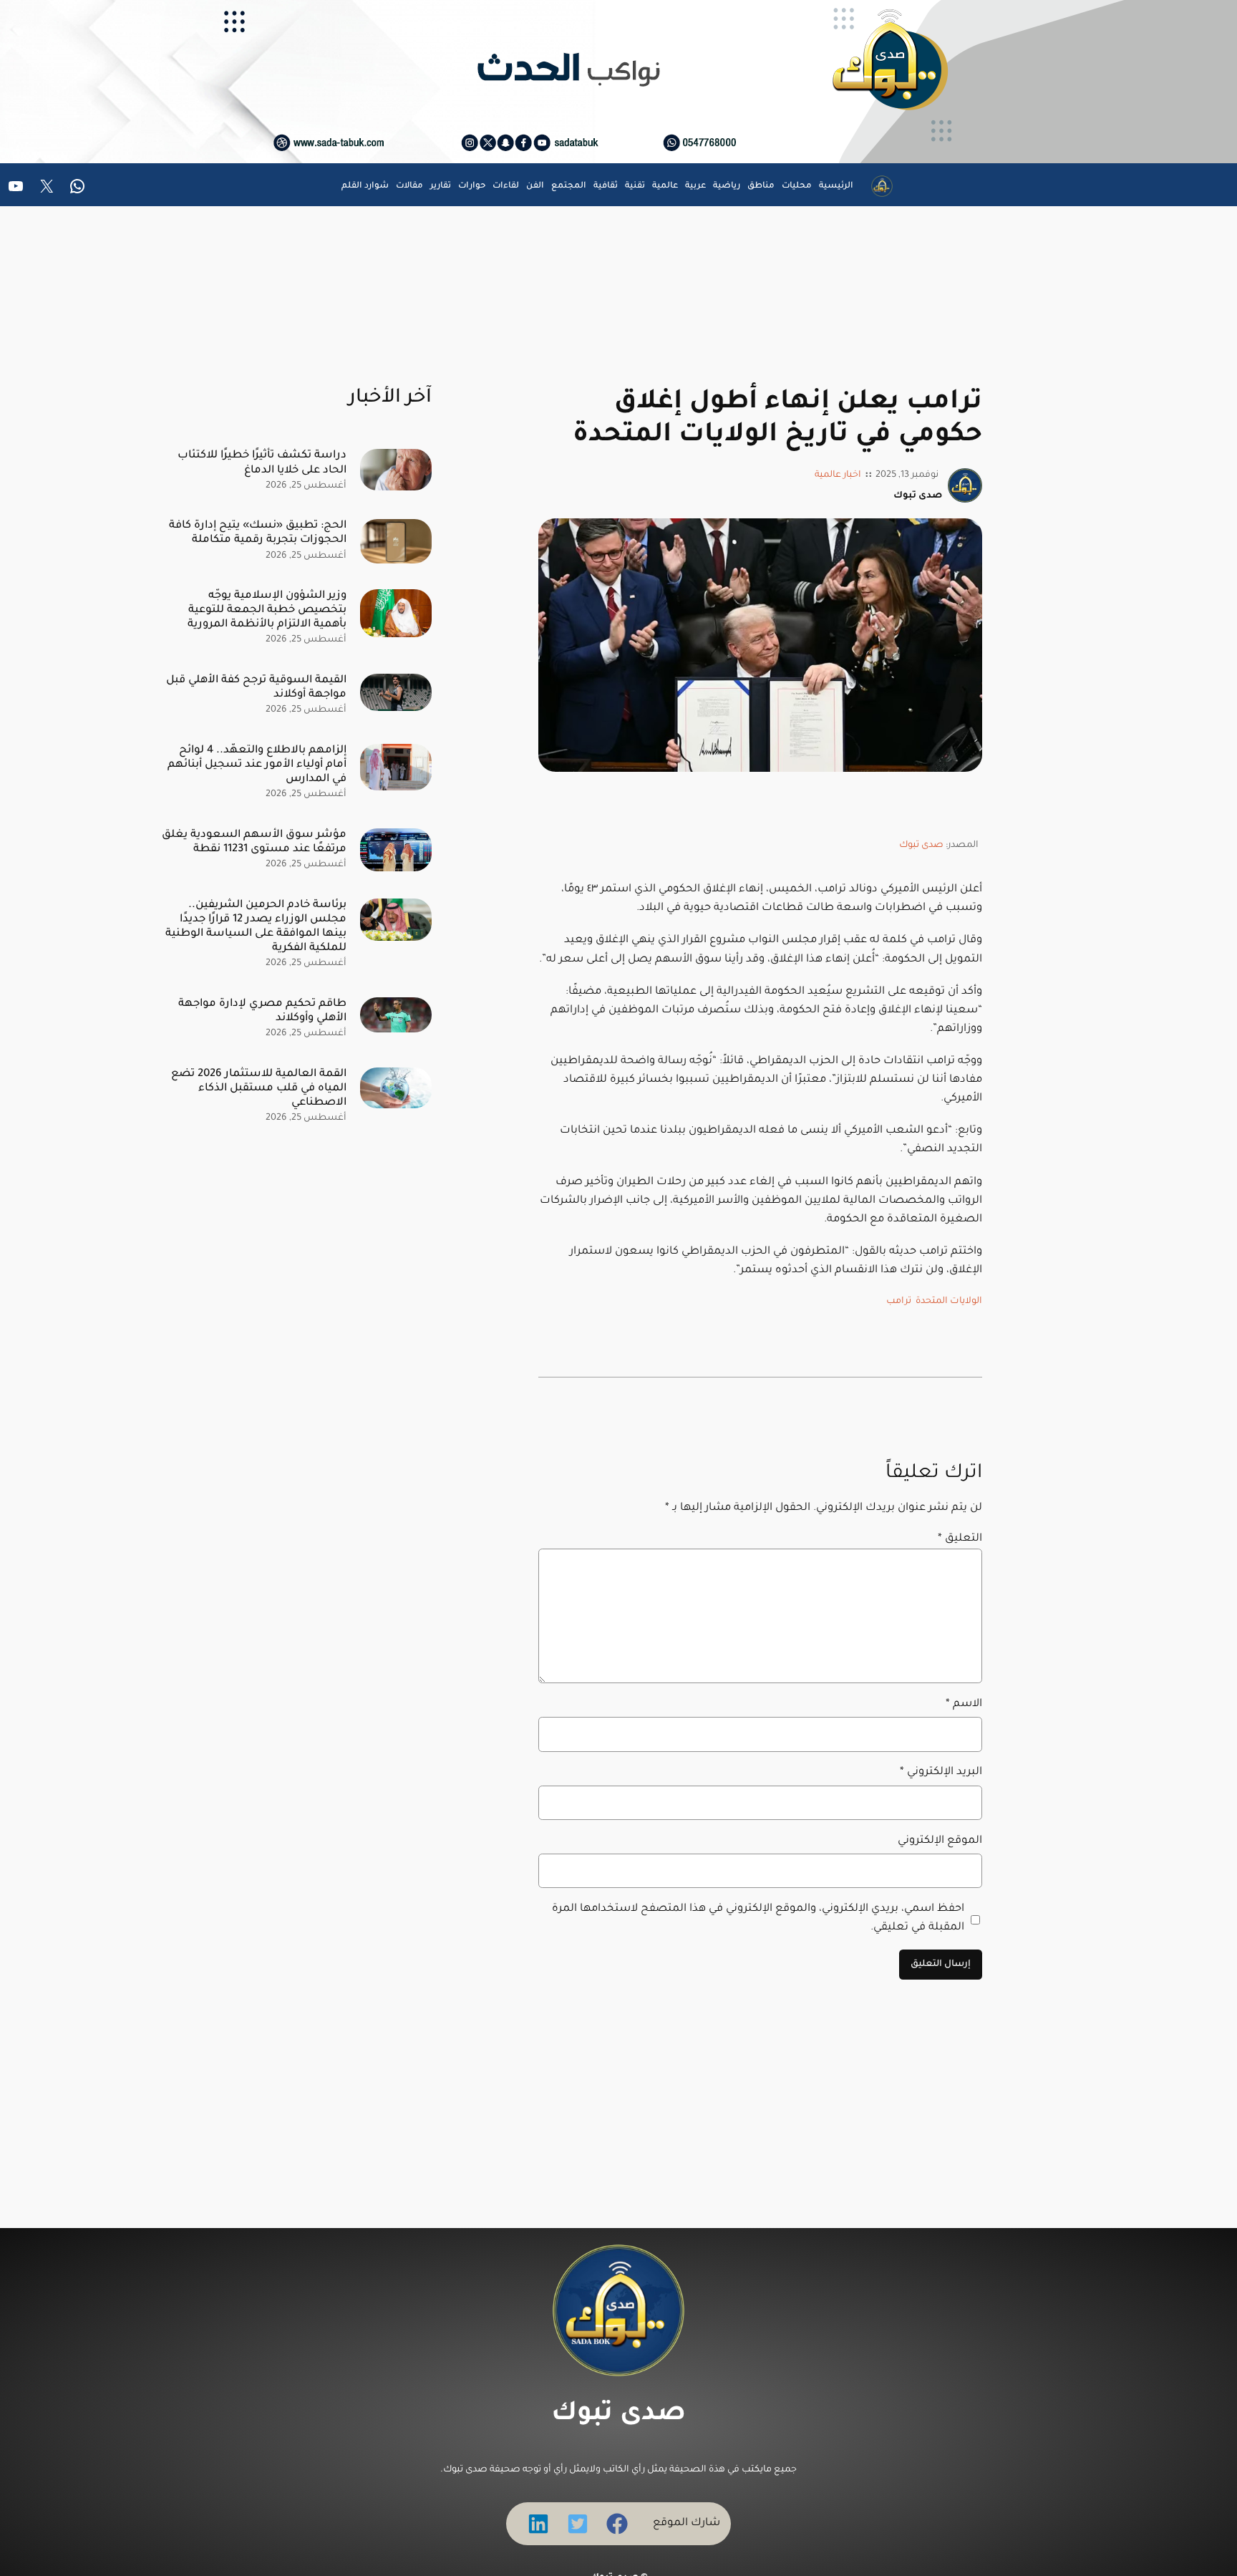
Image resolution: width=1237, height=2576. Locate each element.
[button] (617, 2524)
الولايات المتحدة (949, 1302)
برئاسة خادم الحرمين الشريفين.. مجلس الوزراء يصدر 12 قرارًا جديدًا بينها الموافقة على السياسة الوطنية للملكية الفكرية (256, 927)
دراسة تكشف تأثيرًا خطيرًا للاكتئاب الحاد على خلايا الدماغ (262, 463)
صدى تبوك (921, 846)
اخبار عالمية (838, 475)
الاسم (964, 1704)
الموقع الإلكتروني (940, 1841)
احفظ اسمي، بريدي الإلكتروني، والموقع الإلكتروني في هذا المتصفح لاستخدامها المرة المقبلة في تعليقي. (758, 1918)
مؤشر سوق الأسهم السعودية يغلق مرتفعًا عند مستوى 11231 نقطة (254, 842)
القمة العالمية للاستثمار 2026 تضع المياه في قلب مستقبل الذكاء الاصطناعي (259, 1089)
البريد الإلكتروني (941, 1772)
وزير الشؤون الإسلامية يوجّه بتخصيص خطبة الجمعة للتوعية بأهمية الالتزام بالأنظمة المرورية (267, 610)
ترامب (899, 1302)
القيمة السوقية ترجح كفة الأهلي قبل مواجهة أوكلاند (256, 688)
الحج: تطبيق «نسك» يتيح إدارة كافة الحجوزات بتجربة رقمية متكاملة (258, 533)
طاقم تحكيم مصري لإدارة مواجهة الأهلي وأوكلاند (262, 1011)
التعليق (960, 1539)
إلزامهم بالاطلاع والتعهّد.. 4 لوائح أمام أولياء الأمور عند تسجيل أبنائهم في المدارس (257, 765)
